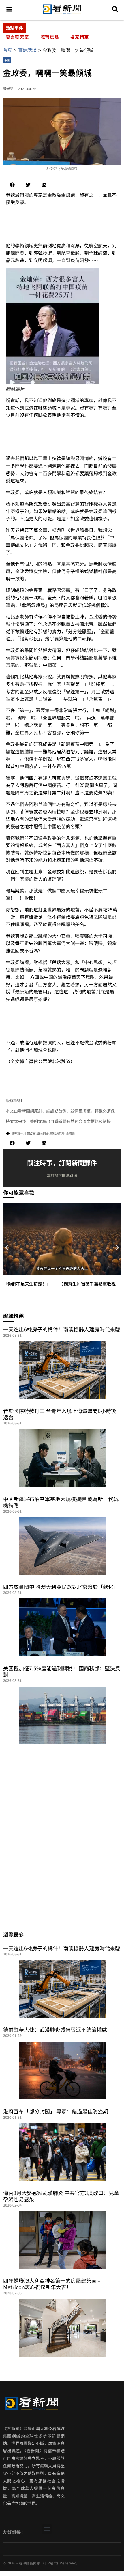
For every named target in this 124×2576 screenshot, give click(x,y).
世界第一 (17, 1133)
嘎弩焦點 (50, 37)
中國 (7, 60)
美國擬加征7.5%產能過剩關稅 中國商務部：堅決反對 (62, 1671)
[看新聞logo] (62, 13)
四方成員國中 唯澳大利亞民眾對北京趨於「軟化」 (61, 1587)
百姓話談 (27, 50)
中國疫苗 (30, 1133)
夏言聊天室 (17, 37)
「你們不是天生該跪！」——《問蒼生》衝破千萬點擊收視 (59, 1284)
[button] (12, 185)
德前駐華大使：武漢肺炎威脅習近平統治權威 (55, 2029)
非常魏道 (61, 1061)
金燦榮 (70, 1133)
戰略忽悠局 (57, 1133)
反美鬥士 (43, 1133)
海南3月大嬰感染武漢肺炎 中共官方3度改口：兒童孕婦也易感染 (61, 2196)
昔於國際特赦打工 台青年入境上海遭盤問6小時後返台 (60, 1414)
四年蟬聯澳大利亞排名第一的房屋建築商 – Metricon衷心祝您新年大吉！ (52, 2284)
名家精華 (80, 37)
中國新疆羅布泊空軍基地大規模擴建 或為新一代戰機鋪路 (61, 1502)
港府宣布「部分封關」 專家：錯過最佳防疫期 (56, 2111)
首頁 (7, 50)
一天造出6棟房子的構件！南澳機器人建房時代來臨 (62, 1329)
